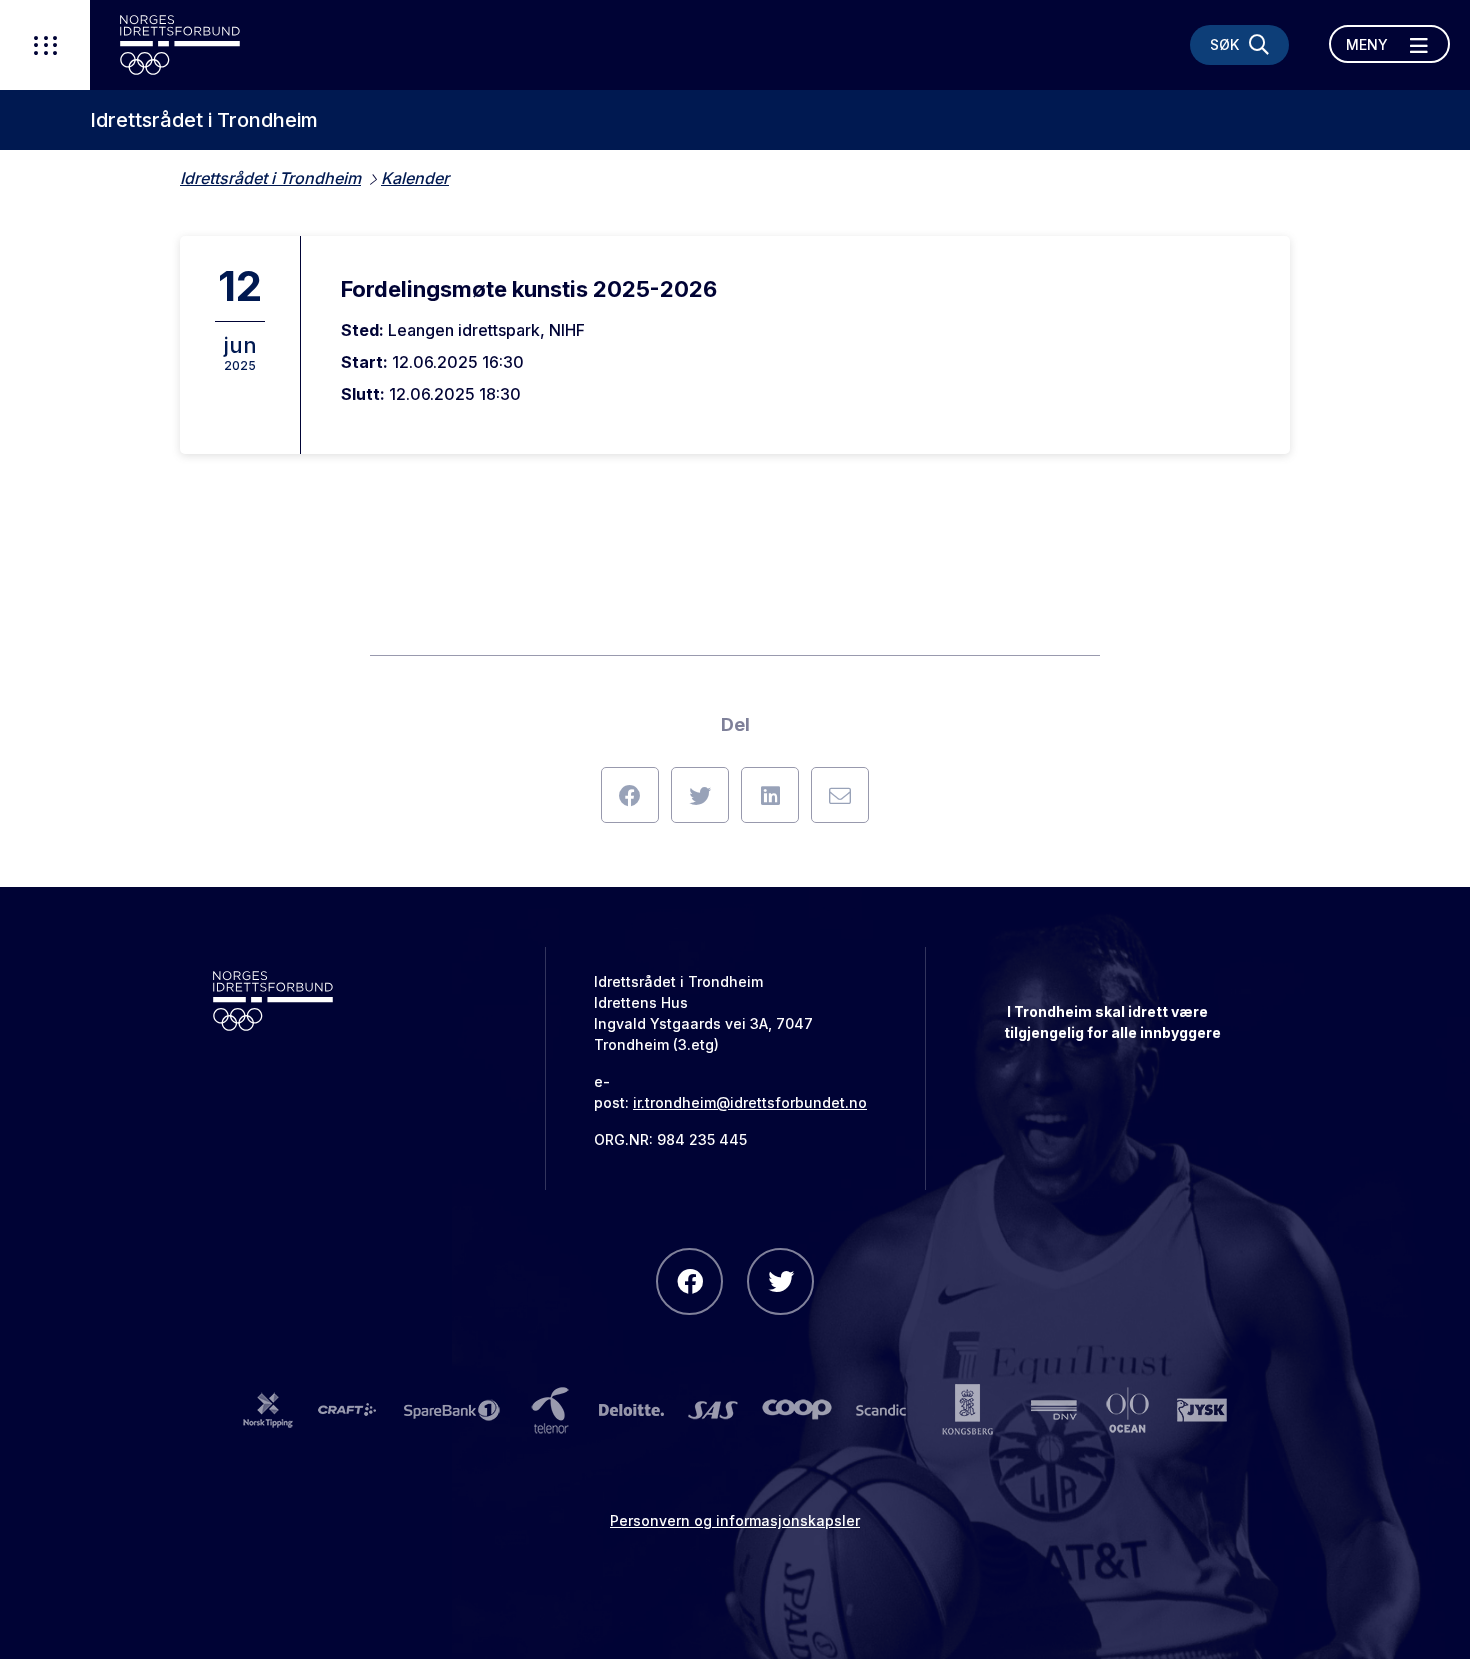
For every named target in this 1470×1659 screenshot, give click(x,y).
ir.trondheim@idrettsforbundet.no (750, 1102)
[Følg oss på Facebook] (689, 1281)
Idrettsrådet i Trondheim (204, 120)
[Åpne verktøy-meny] (45, 45)
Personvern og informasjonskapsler (735, 1520)
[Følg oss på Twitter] (780, 1281)
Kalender (415, 178)
